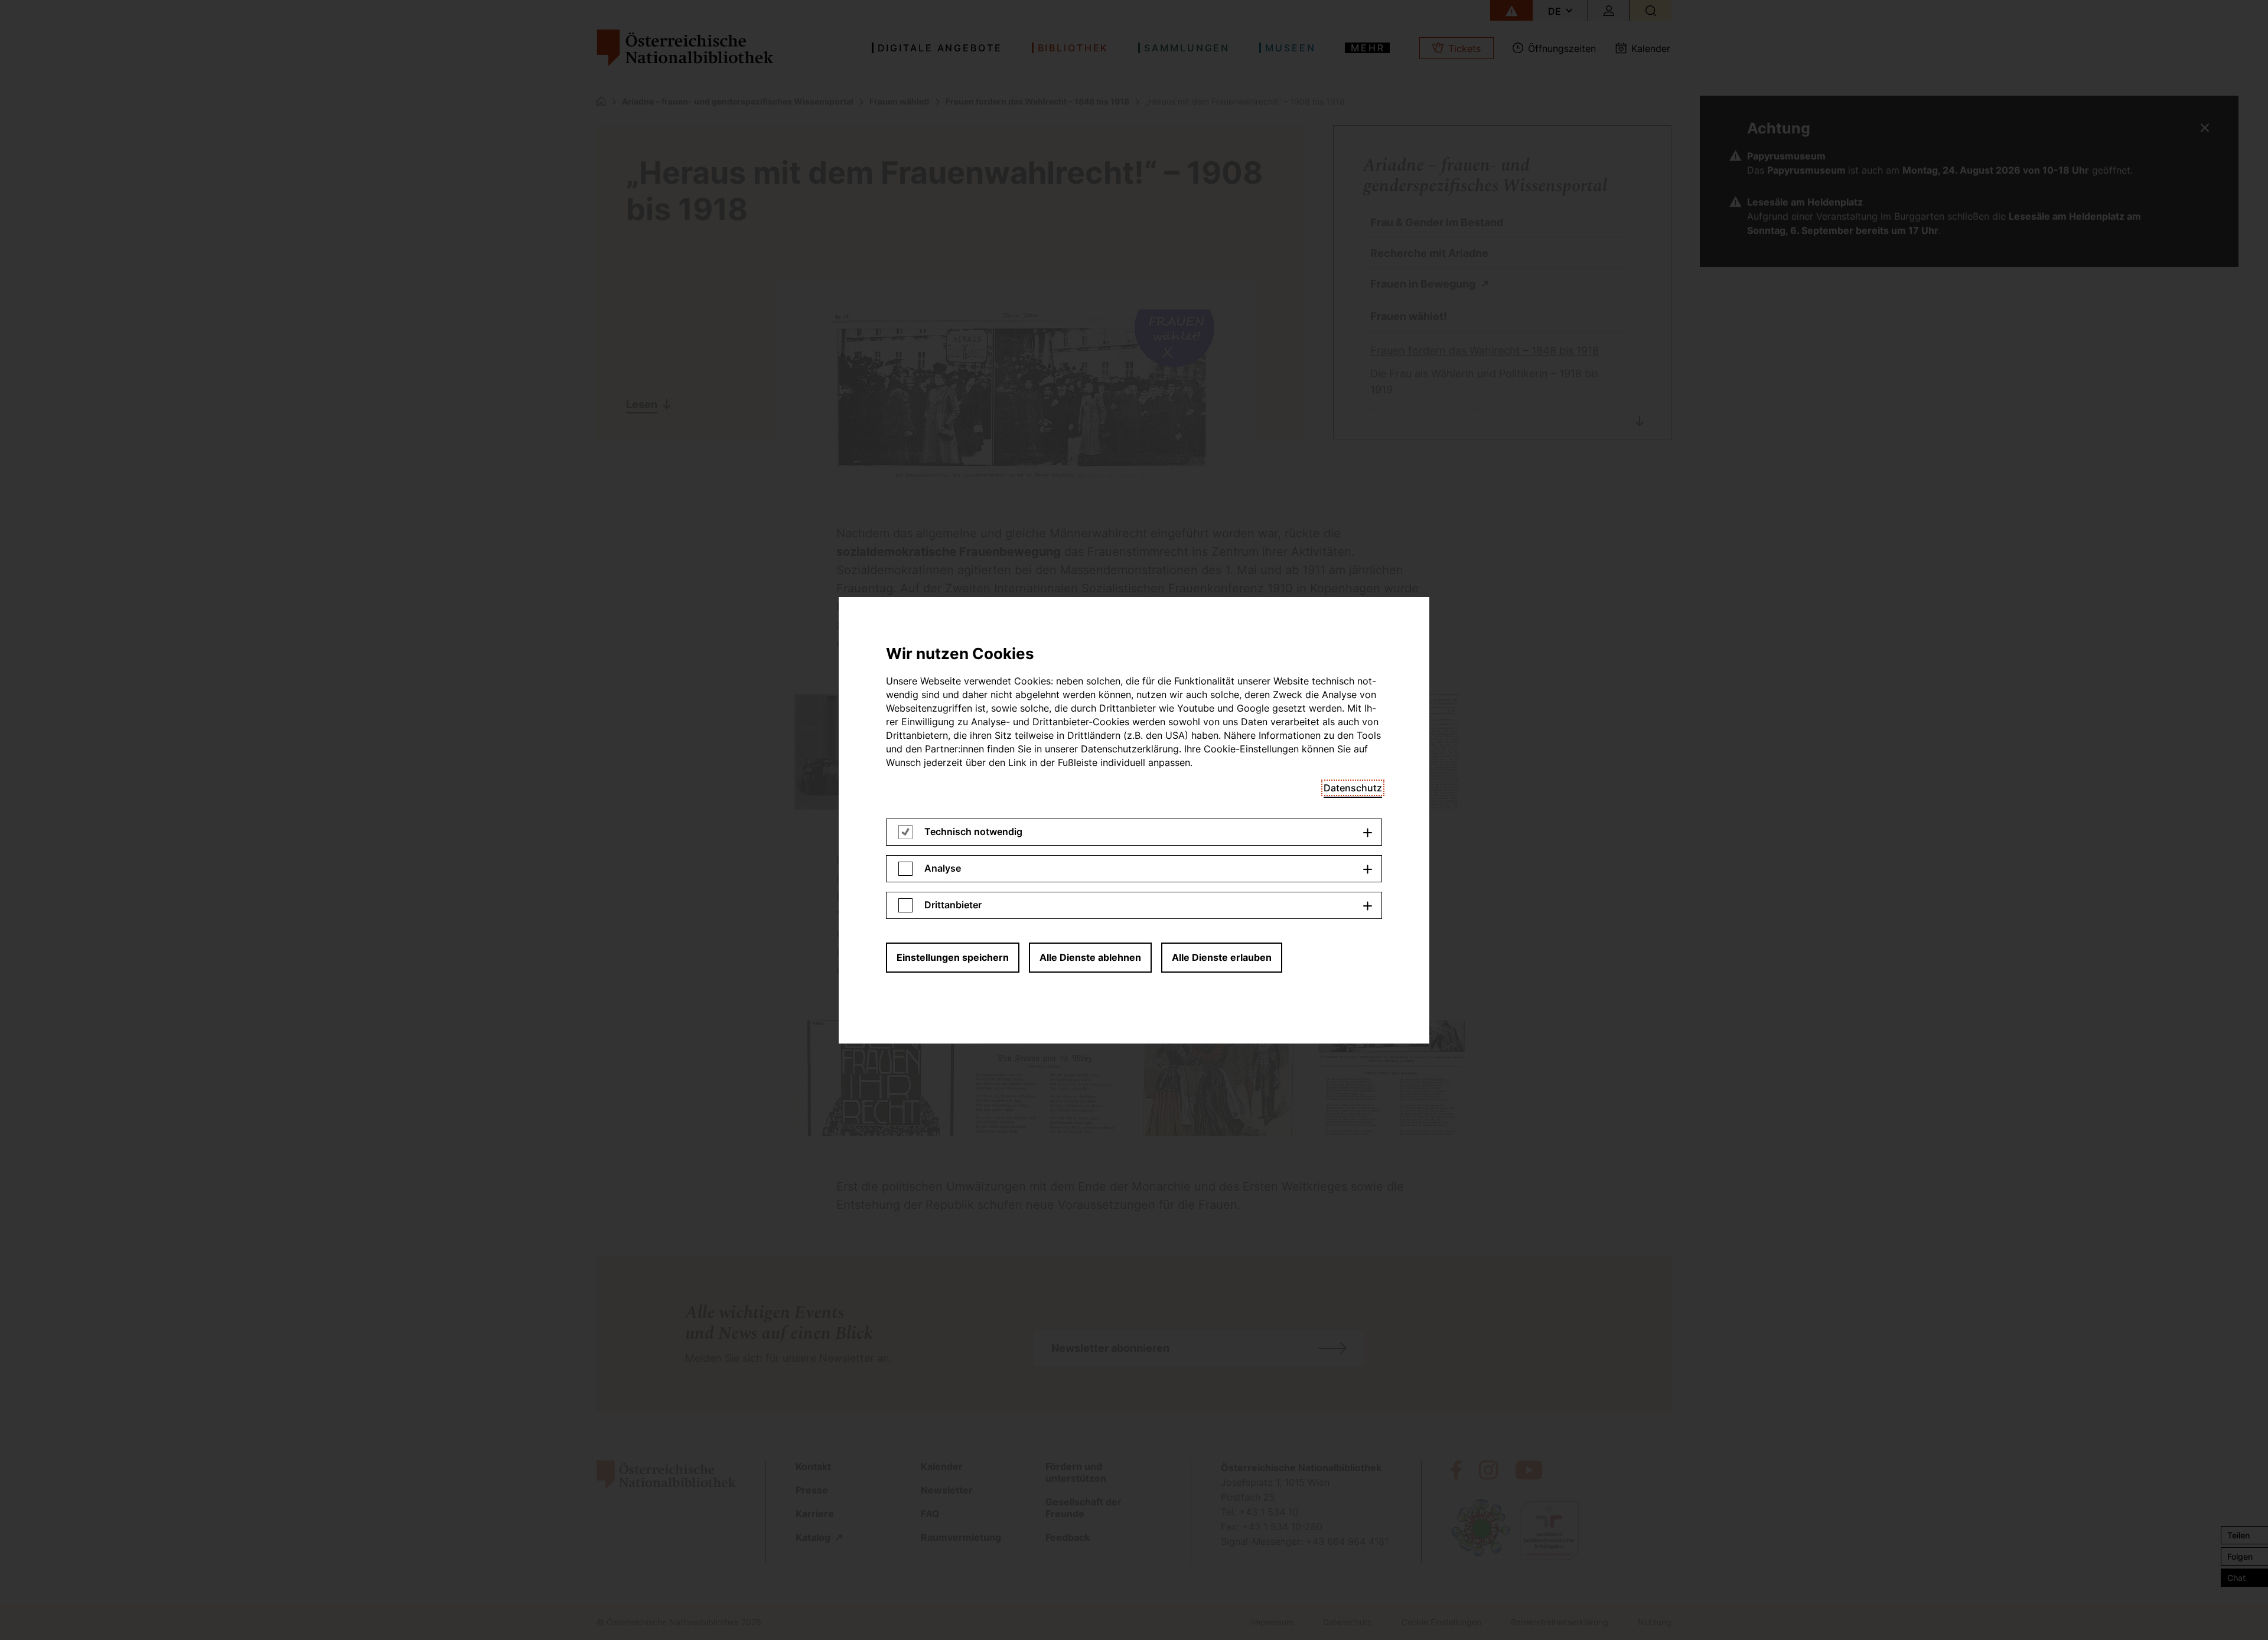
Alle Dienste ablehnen (1090, 957)
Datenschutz (1353, 788)
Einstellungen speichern (953, 957)
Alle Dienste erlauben (1222, 957)
